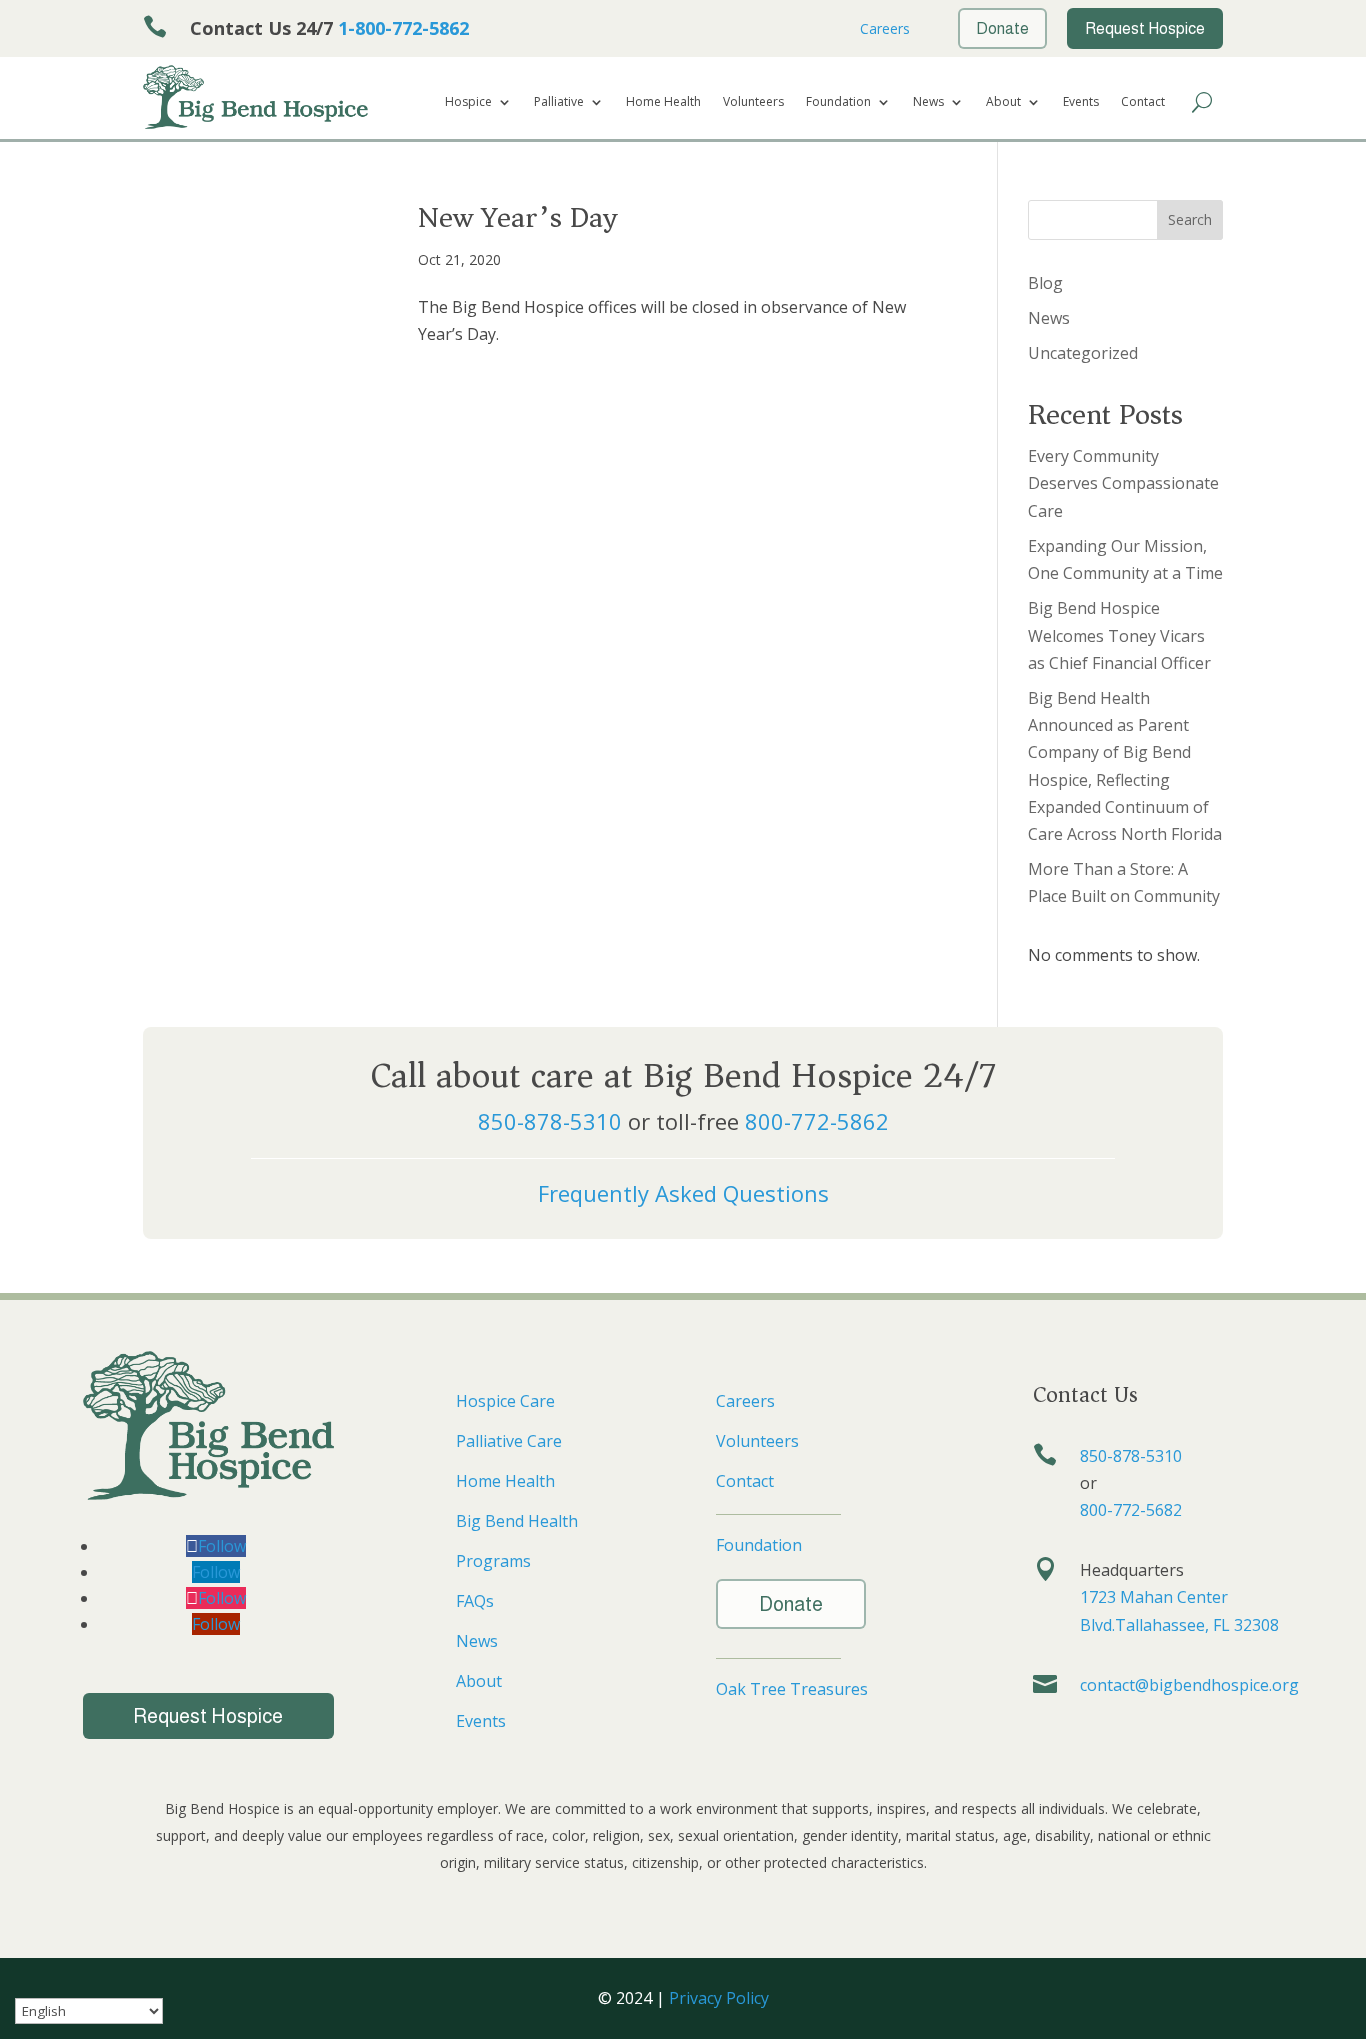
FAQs (475, 1601)
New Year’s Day (517, 217)
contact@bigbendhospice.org (1189, 1685)
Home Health (663, 102)
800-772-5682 (1131, 1510)
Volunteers (753, 102)
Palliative (559, 102)
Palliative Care (509, 1441)
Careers (883, 28)
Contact (1143, 102)
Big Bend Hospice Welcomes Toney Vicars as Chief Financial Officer (1119, 635)
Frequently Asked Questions (683, 1193)
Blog (1045, 283)
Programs (493, 1561)
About (1003, 102)
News (928, 102)
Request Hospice (208, 1716)
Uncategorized (1083, 353)
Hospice (468, 102)
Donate (791, 1604)
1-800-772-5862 (403, 28)
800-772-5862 (817, 1121)
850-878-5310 (550, 1121)
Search (1190, 219)
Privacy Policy (719, 1998)
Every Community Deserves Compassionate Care (1123, 483)
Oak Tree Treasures (792, 1689)
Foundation (838, 102)
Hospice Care (505, 1401)
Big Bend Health (517, 1521)
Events (1081, 102)
